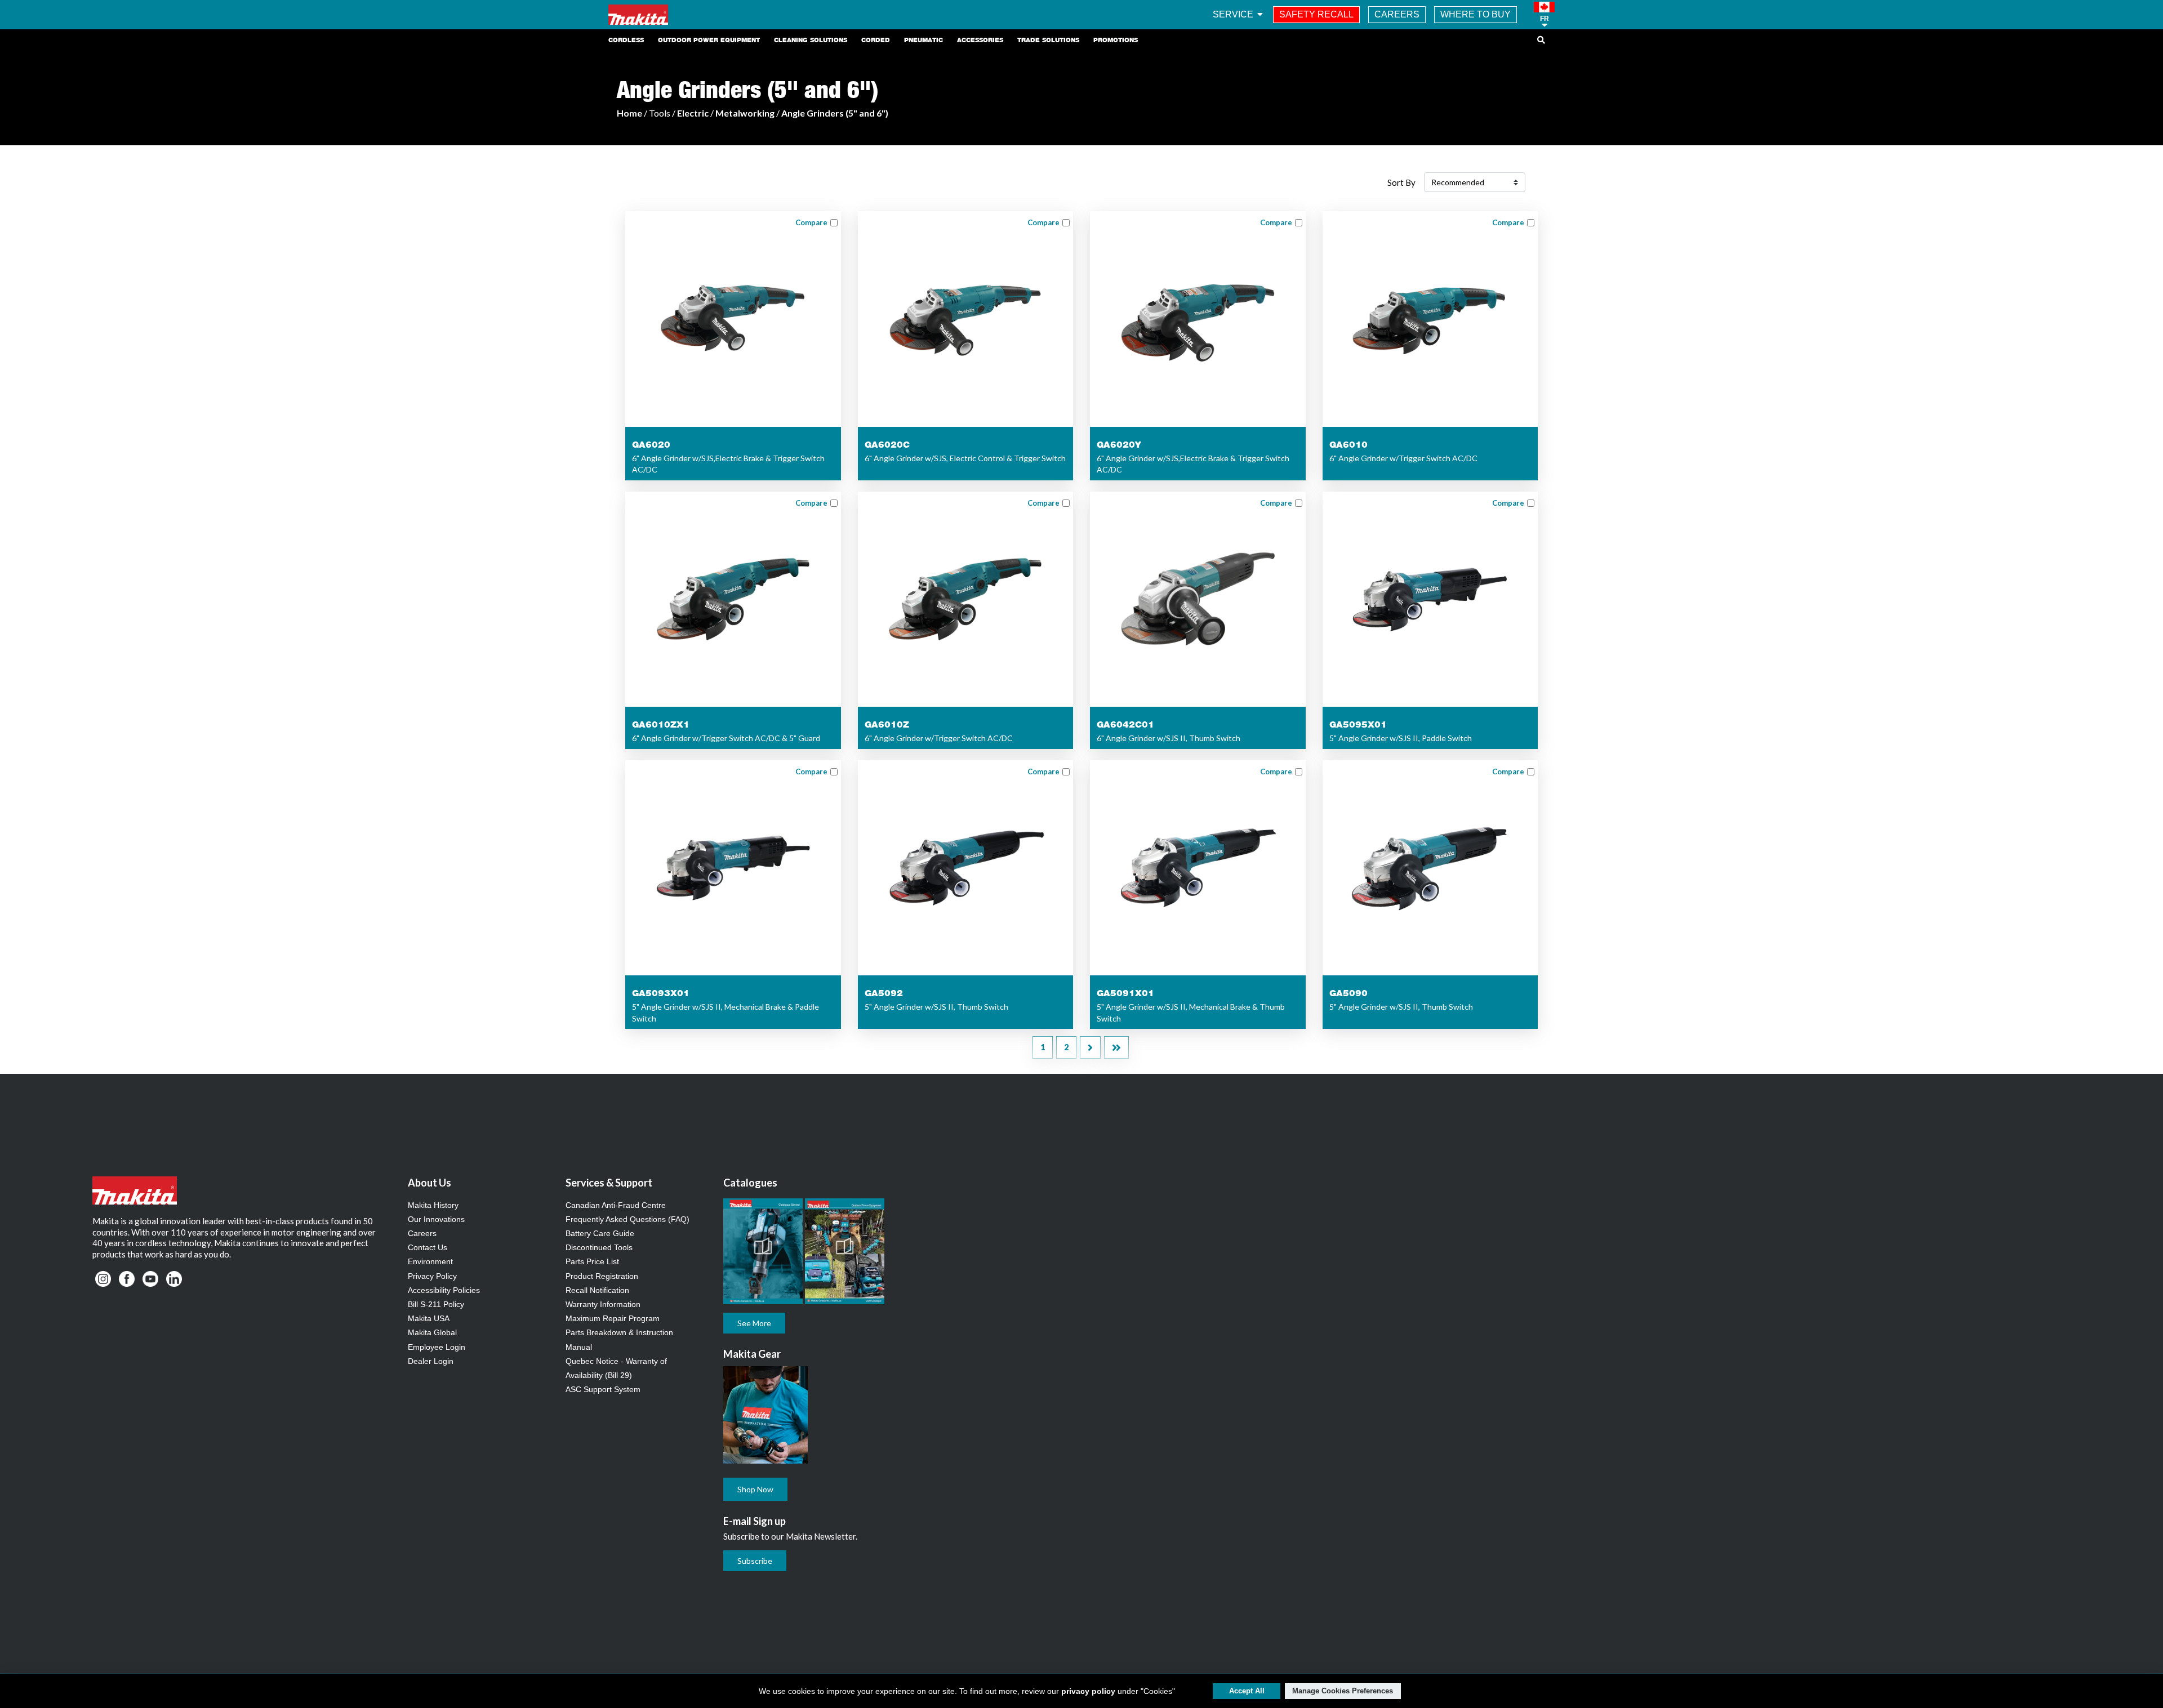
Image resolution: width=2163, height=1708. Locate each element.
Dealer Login (431, 1361)
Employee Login (437, 1347)
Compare (811, 222)
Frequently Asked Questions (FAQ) (627, 1219)
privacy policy (1088, 1691)
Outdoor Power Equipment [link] (709, 40)
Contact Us (428, 1247)
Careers (422, 1233)
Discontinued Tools (599, 1247)
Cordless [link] (626, 40)
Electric (693, 113)
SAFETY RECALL (1316, 14)
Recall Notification (597, 1290)
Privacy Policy (432, 1276)
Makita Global (432, 1332)
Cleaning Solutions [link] (811, 40)
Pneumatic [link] (923, 40)
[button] (1544, 15)
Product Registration (602, 1276)
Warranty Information (603, 1304)
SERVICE (1234, 14)
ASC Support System (603, 1389)
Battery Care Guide (600, 1233)
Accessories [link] (980, 40)
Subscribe (755, 1561)
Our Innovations (436, 1219)
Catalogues (750, 1183)
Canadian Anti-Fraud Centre (616, 1205)
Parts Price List (592, 1261)
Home (629, 113)
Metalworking (745, 113)
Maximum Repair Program (613, 1318)
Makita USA (429, 1318)
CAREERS (1397, 14)
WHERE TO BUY (1476, 14)
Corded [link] (876, 40)
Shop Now (755, 1489)
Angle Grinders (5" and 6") (835, 113)
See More (754, 1323)
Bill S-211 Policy (436, 1304)
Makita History (433, 1205)
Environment (430, 1261)
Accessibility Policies (444, 1290)
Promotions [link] (1116, 40)
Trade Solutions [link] (1048, 40)
